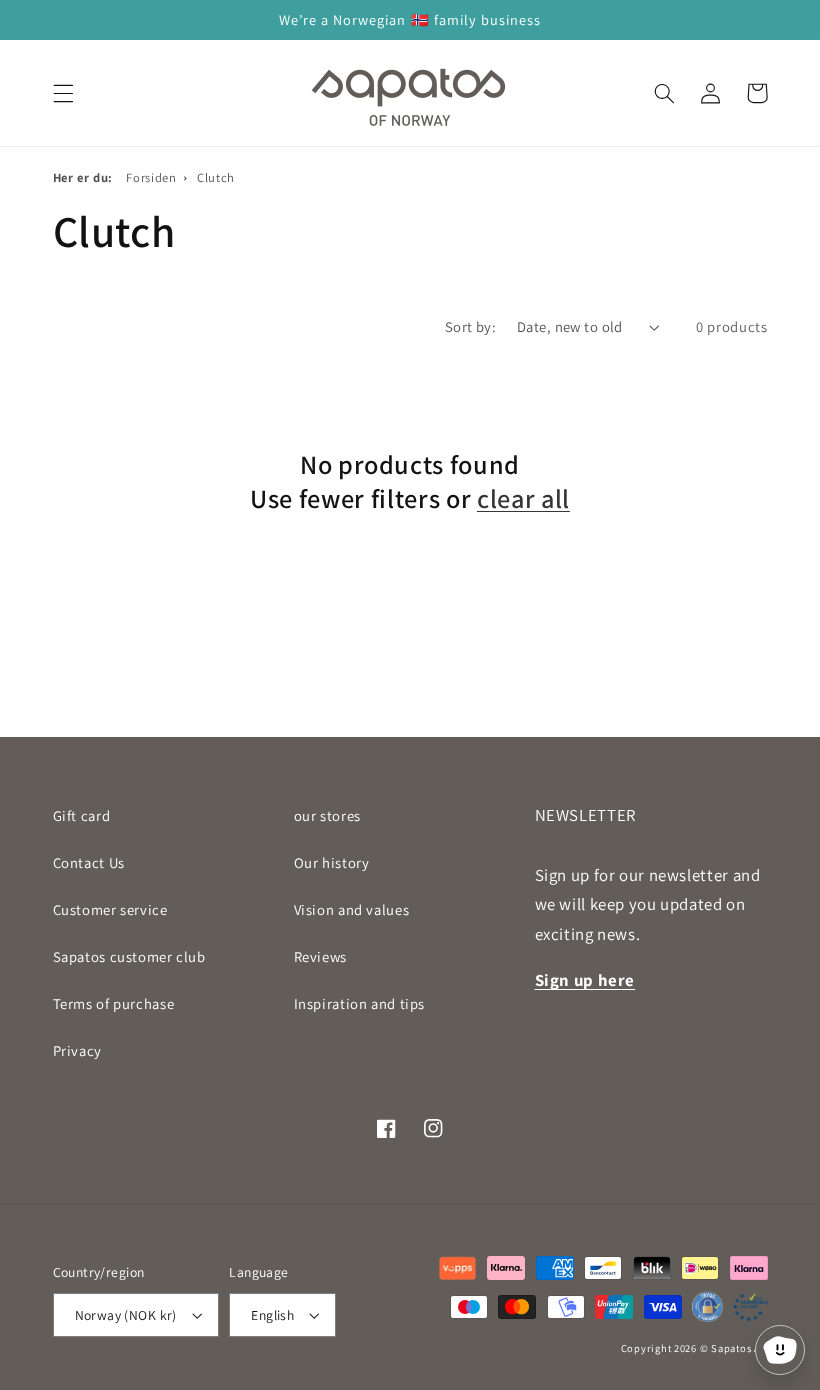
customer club (129, 956)
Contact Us (89, 862)
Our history (332, 862)
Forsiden (151, 177)
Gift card (82, 815)
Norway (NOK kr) (126, 1315)
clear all (523, 499)
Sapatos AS (739, 1348)
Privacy (77, 1050)
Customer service (110, 909)
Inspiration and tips (360, 1003)
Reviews (320, 956)
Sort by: (470, 326)
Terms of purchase (114, 1003)
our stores (327, 815)
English (272, 1315)
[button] (63, 93)
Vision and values (352, 909)
